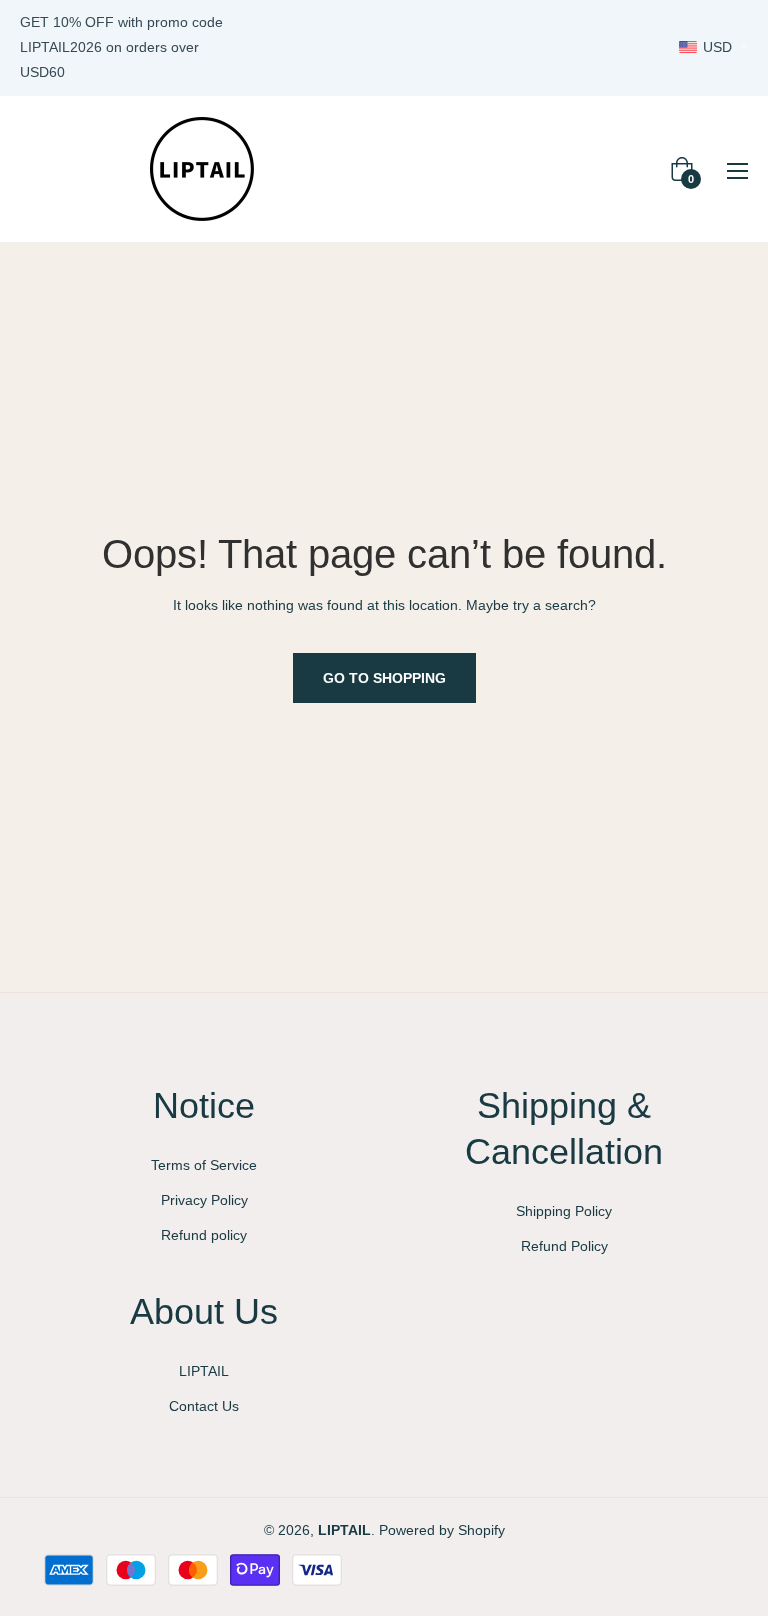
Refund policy (204, 1235)
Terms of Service (204, 1165)
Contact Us (204, 1406)
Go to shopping (384, 678)
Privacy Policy (204, 1200)
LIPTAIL (204, 1371)
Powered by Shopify (442, 1530)
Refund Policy (564, 1246)
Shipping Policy (564, 1211)
